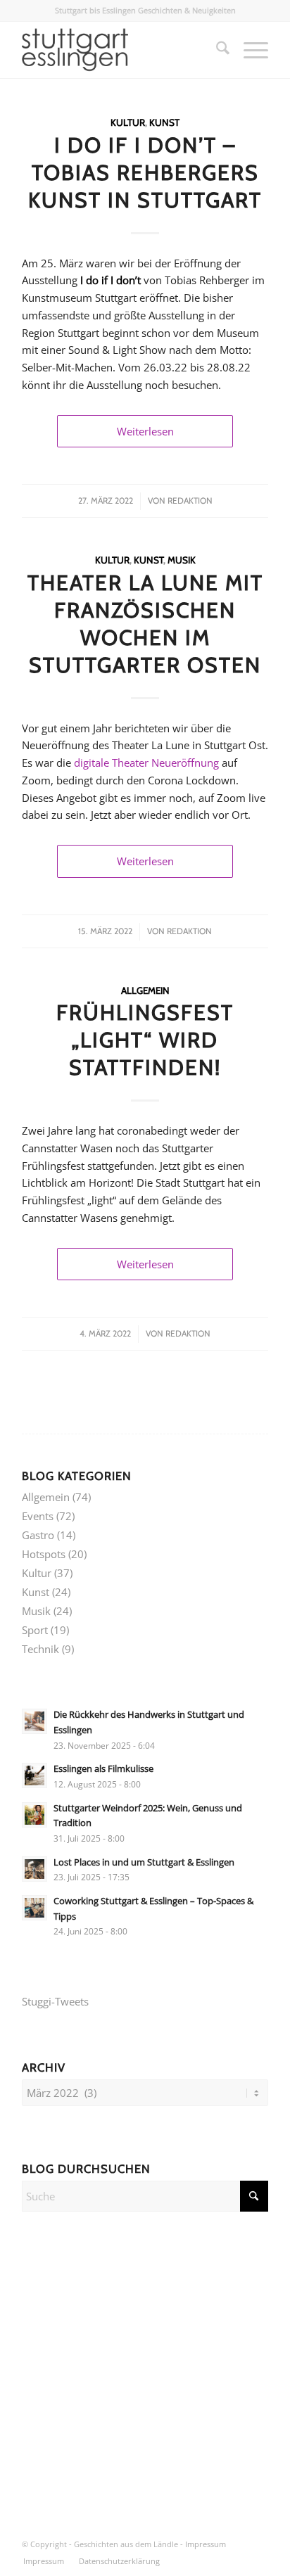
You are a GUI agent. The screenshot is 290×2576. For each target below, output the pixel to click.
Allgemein (145, 990)
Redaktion (190, 500)
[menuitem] (216, 50)
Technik (40, 1649)
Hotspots (44, 1554)
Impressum (206, 2544)
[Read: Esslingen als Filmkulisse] (34, 1775)
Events (38, 1516)
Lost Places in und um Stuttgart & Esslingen (144, 1862)
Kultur (128, 122)
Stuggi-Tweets (55, 2001)
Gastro (38, 1535)
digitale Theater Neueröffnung (146, 763)
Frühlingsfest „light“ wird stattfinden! (145, 1040)
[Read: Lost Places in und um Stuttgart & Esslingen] (34, 1869)
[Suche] (216, 50)
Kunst (164, 122)
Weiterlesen (145, 431)
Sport (35, 1630)
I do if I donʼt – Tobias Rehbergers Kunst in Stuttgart (145, 173)
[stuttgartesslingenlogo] (120, 50)
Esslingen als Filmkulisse (103, 1768)
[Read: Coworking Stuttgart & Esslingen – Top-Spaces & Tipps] (34, 1908)
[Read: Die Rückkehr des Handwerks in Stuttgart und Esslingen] (34, 1721)
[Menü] (249, 50)
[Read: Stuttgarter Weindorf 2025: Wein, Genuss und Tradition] (34, 1815)
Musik (182, 560)
